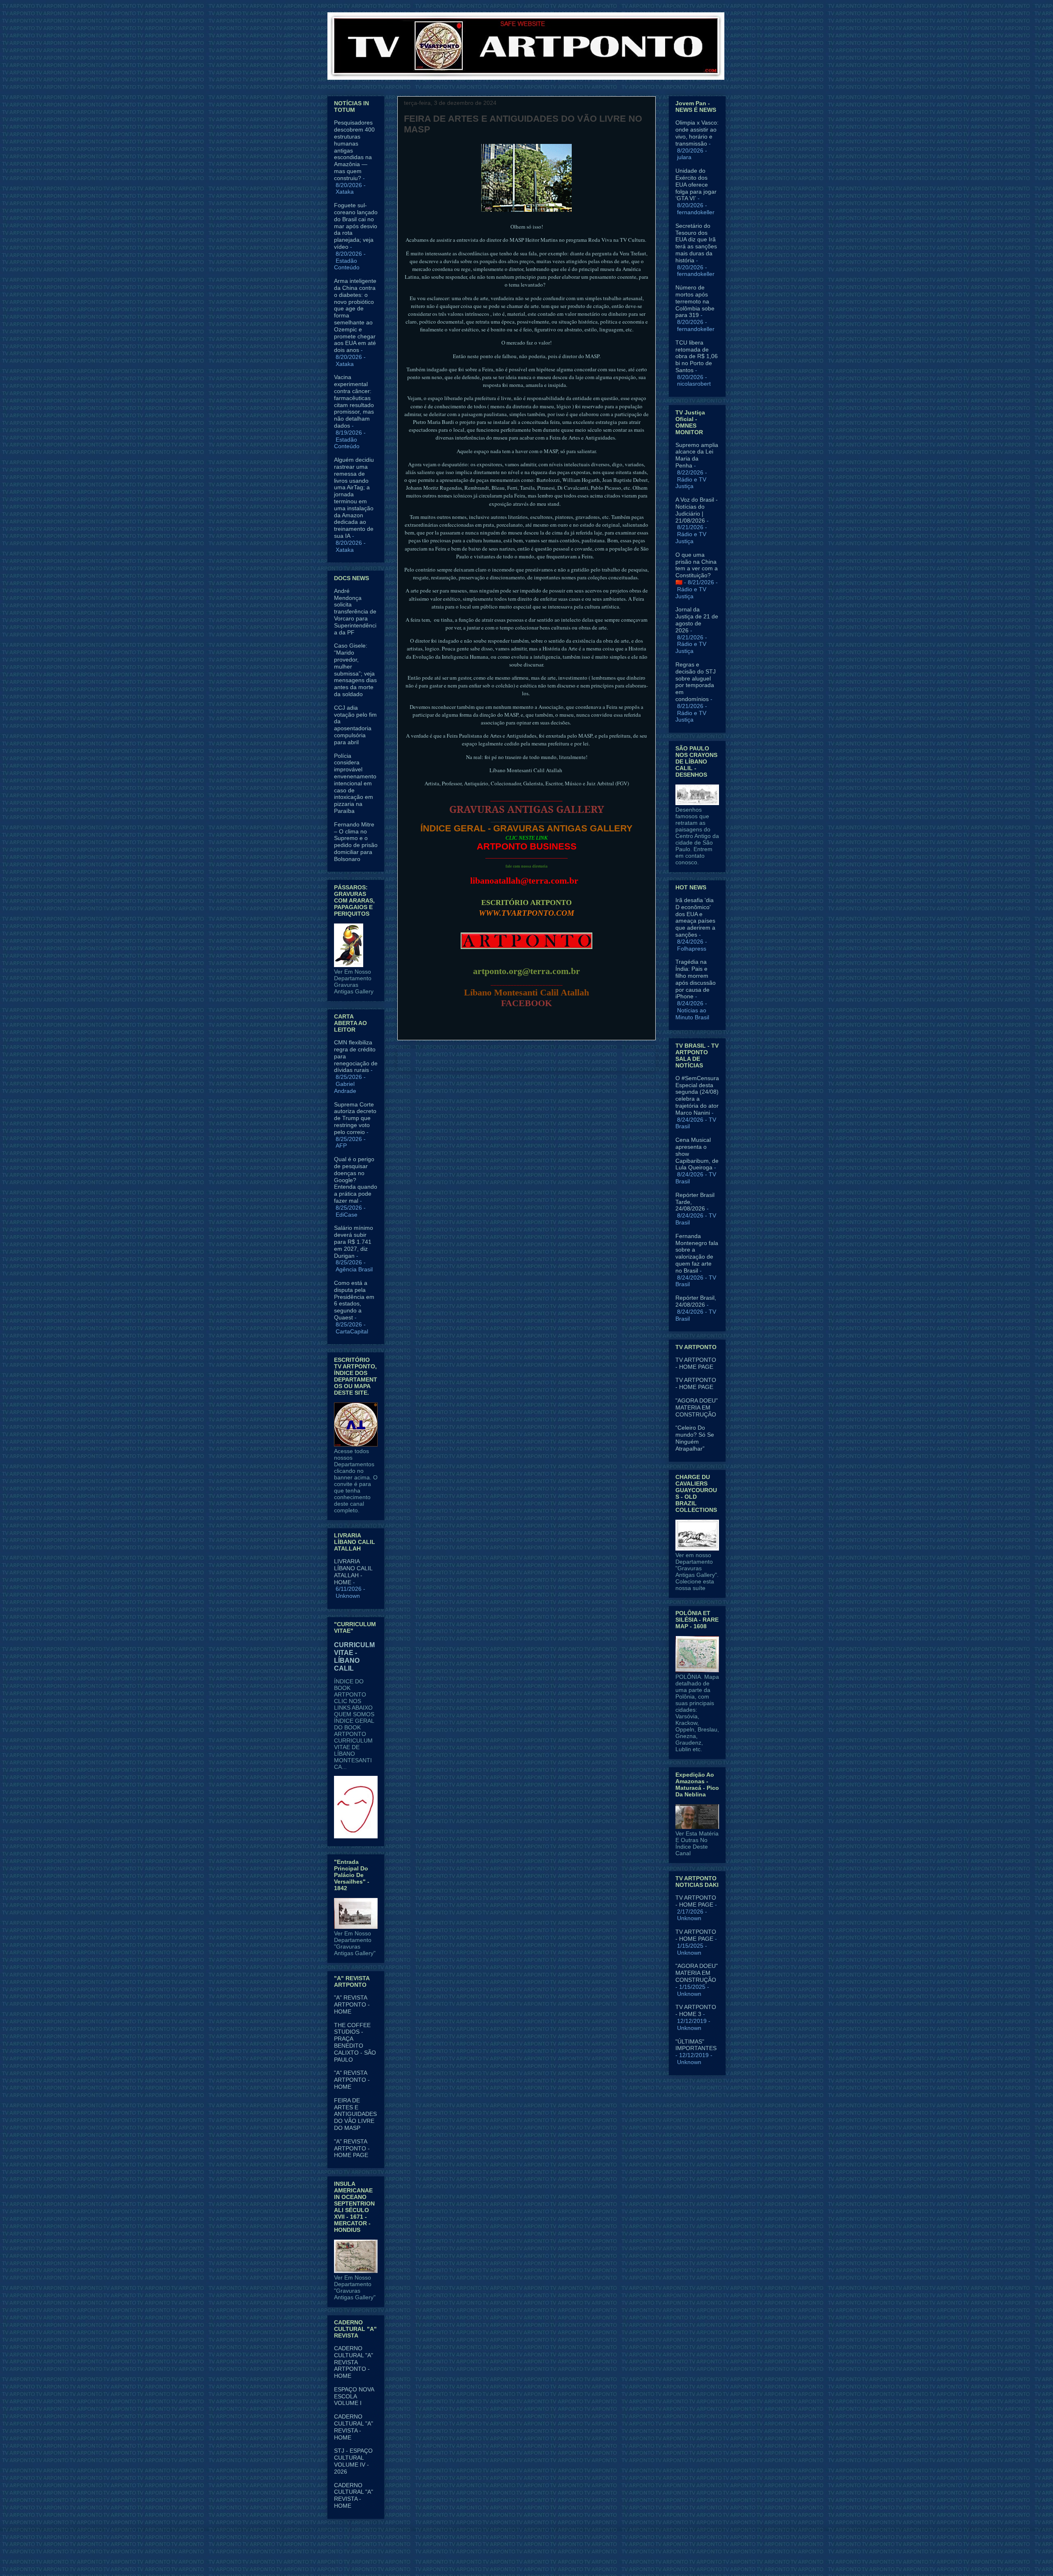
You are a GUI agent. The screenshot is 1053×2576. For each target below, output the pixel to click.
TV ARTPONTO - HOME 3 (696, 2010)
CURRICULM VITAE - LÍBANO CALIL (354, 1656)
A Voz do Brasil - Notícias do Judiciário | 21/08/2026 (697, 510)
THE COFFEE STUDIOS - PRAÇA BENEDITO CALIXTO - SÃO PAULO (355, 2042)
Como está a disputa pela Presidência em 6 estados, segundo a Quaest (354, 1300)
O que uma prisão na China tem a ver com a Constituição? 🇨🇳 (697, 568)
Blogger (595, 2560)
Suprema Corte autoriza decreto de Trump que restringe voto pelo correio (355, 1118)
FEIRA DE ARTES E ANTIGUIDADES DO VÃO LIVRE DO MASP (355, 2114)
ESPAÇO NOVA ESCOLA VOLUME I (354, 2396)
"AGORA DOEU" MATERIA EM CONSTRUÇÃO (697, 1407)
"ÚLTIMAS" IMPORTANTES (696, 2045)
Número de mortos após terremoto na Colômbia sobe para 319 (695, 301)
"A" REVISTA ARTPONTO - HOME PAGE (352, 2148)
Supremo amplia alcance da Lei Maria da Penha (697, 455)
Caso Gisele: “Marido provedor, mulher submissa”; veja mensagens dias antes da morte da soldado (355, 670)
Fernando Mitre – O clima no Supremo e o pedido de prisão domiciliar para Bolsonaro (356, 842)
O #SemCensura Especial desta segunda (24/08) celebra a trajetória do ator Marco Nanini (697, 1095)
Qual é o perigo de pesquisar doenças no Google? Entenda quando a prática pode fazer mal (356, 1180)
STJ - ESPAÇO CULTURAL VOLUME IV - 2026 (353, 2461)
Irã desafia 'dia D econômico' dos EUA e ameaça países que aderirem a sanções (695, 917)
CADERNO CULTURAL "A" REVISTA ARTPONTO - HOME (354, 2362)
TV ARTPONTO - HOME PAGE (696, 1363)
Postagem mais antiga (617, 1059)
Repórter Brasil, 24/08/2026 (696, 1301)
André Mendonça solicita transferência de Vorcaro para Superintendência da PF (355, 612)
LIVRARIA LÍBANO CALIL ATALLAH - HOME (353, 1572)
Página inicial (528, 1059)
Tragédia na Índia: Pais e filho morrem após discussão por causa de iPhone (696, 979)
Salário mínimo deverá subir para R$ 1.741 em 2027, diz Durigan (354, 1242)
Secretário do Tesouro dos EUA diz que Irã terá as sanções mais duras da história (696, 243)
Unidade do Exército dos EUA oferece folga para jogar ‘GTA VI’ (696, 184)
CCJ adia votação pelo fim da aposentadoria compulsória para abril (355, 725)
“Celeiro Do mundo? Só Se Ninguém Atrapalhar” (695, 1438)
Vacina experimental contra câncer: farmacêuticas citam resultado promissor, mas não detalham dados (354, 401)
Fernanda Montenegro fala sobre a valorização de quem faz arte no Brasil (697, 1253)
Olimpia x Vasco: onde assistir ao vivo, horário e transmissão (697, 133)
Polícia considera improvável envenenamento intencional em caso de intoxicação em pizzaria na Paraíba (355, 783)
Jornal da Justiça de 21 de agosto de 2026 (697, 620)
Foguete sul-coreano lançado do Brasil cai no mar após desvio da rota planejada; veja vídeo (356, 226)
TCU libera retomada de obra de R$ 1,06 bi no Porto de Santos (697, 356)
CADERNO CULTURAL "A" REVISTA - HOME (354, 2427)
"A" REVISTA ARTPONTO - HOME (352, 2004)
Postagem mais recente (438, 1059)
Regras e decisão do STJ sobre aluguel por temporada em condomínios (696, 682)
